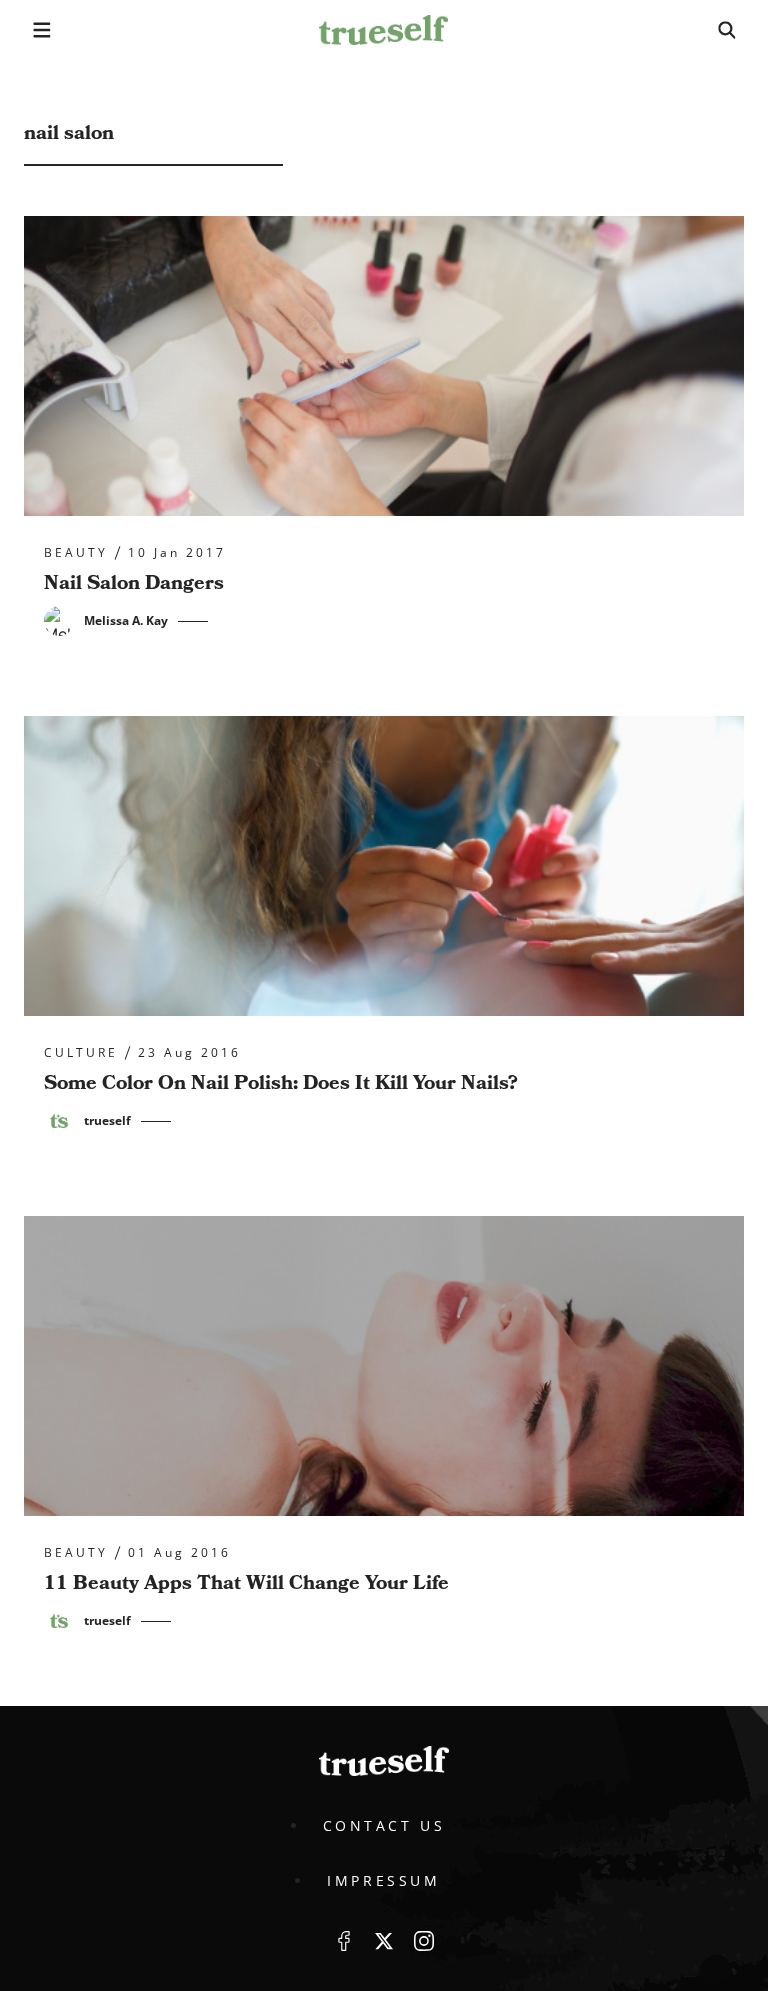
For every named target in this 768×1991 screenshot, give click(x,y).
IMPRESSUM (383, 1880)
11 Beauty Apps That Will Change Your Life (246, 1583)
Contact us (384, 1825)
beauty (76, 553)
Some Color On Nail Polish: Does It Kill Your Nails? (281, 1083)
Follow (384, 1941)
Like (344, 1941)
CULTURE (81, 1053)
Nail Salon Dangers (134, 583)
